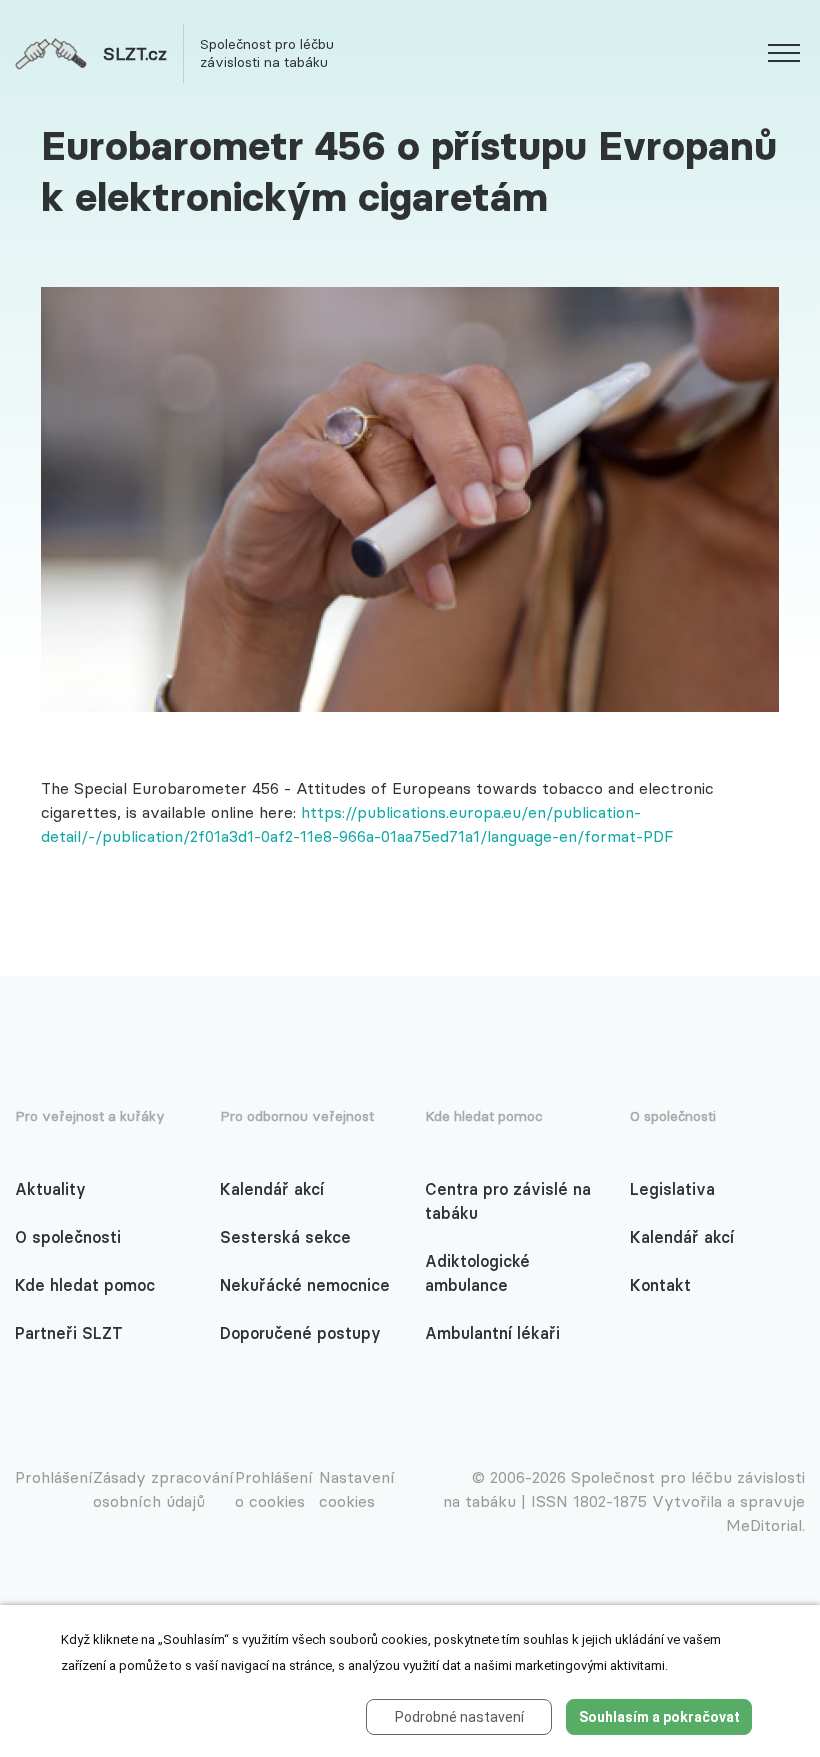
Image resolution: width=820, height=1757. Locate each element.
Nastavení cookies (357, 1489)
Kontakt (660, 1285)
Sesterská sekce (285, 1237)
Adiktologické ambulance (477, 1273)
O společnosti (68, 1237)
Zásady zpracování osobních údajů (163, 1489)
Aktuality (50, 1189)
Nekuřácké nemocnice (305, 1285)
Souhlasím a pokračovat (659, 1717)
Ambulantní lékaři (492, 1333)
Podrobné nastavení (459, 1717)
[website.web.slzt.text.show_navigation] (784, 56)
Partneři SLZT (69, 1333)
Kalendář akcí (272, 1189)
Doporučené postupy (300, 1333)
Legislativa (672, 1189)
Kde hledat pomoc (85, 1285)
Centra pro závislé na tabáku (508, 1201)
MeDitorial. (765, 1525)
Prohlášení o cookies (274, 1489)
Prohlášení (54, 1477)
